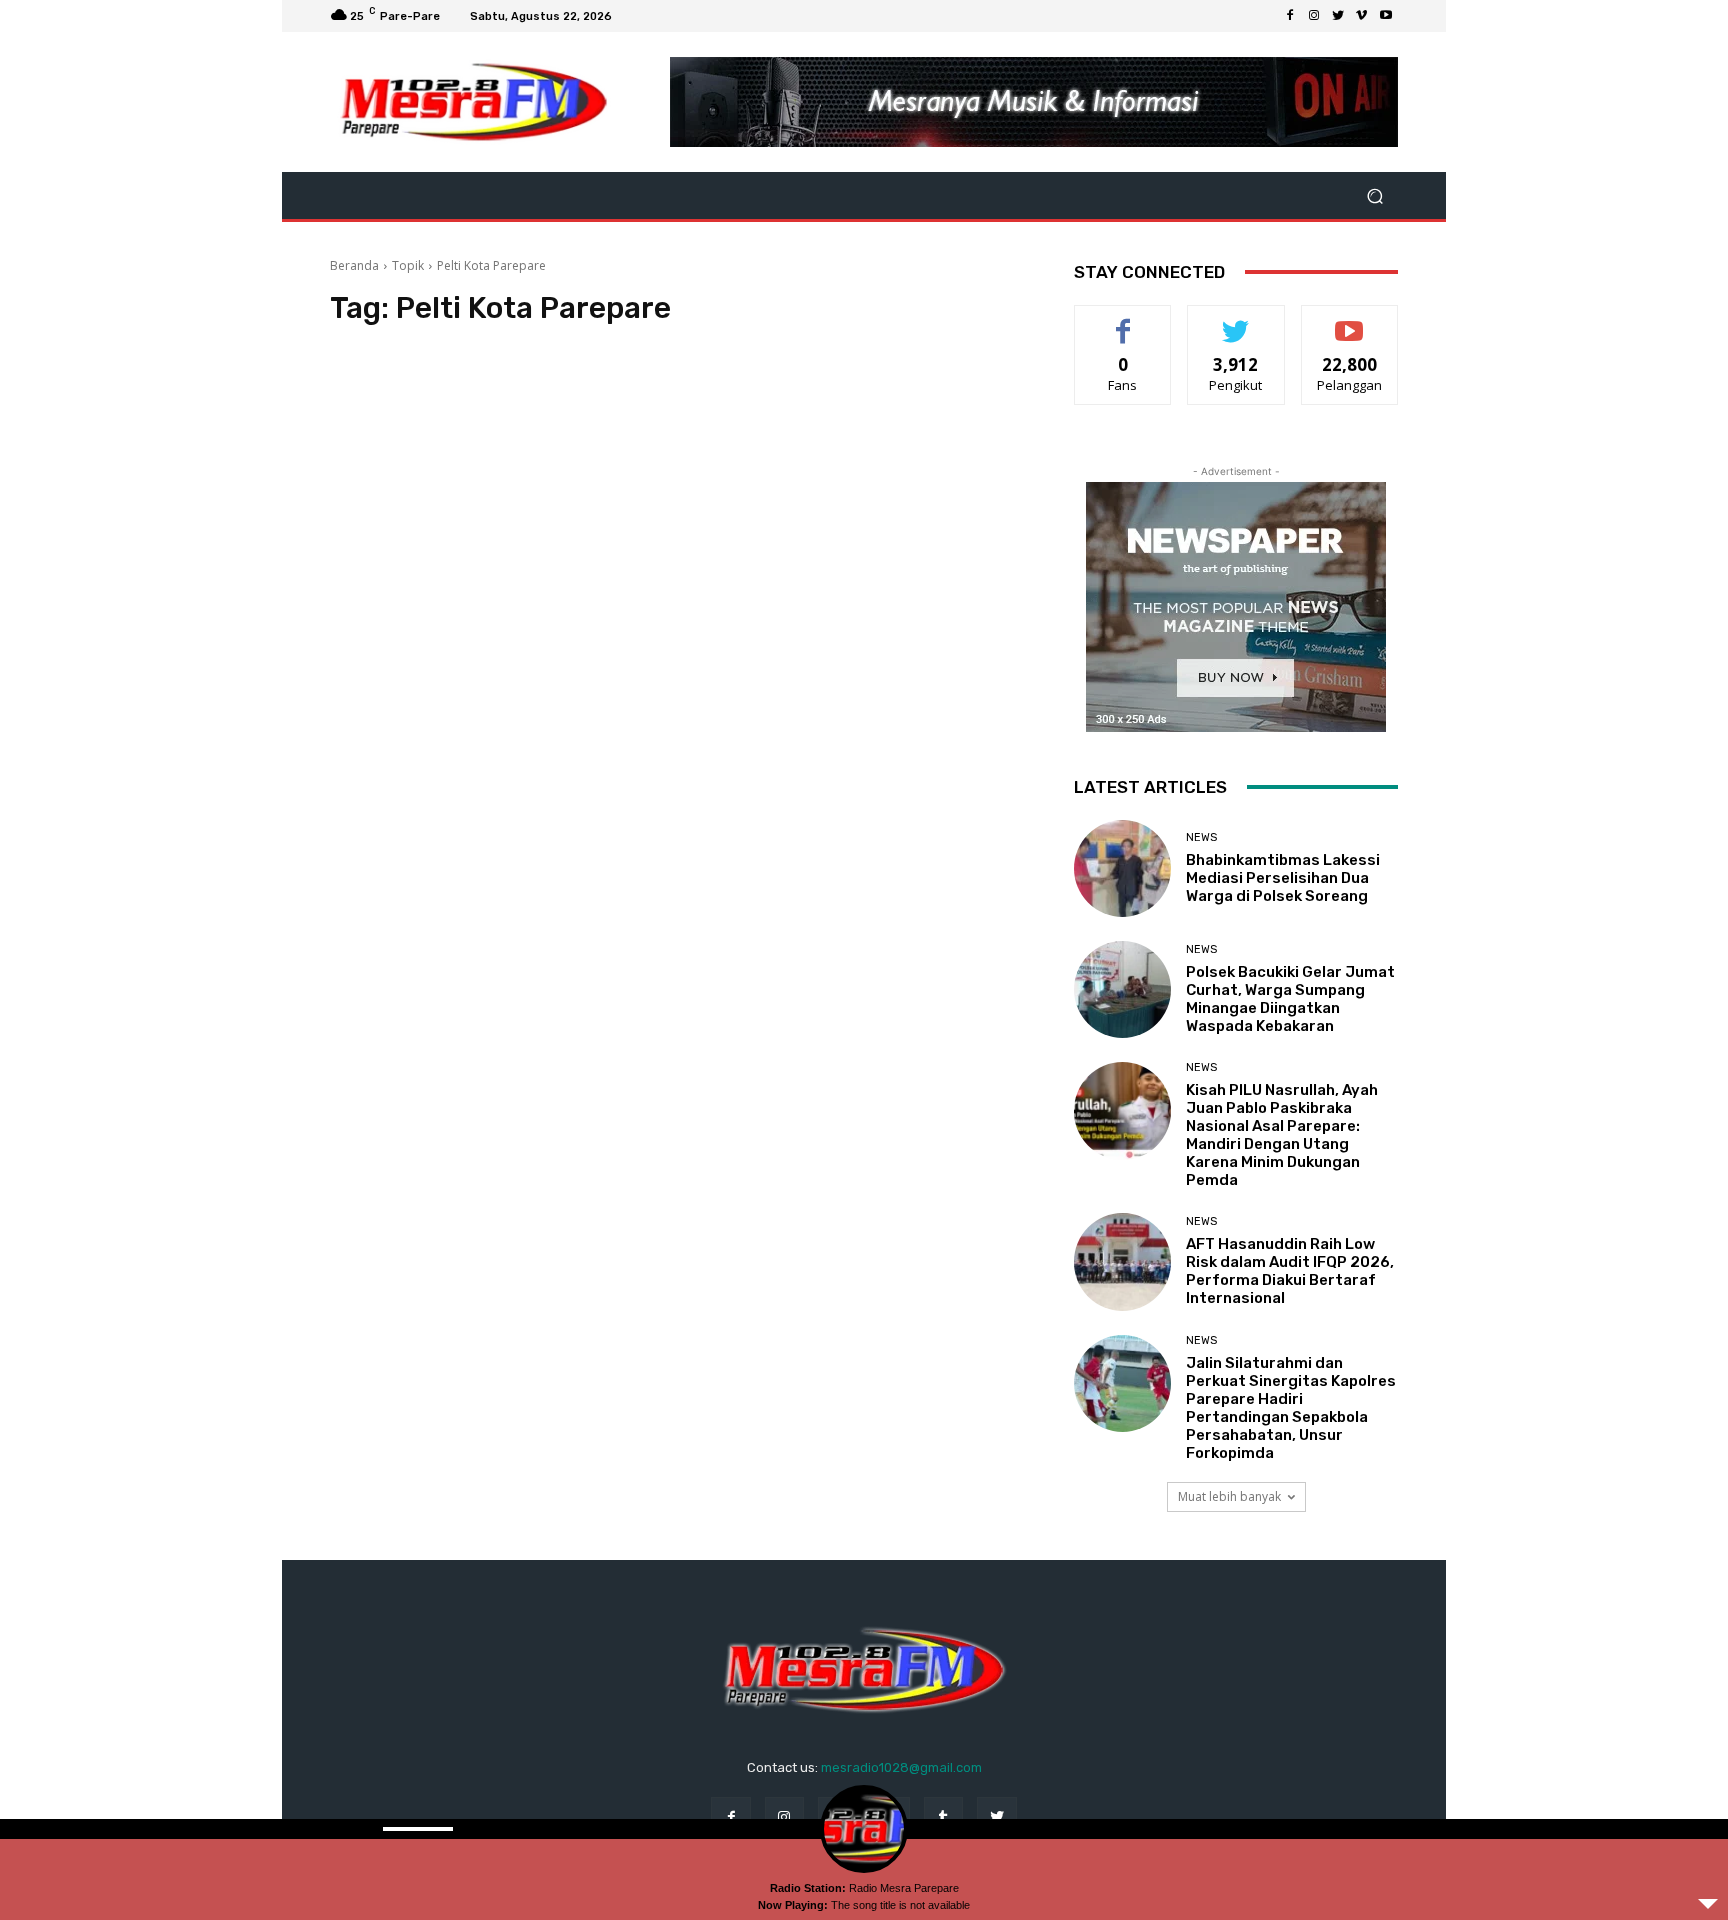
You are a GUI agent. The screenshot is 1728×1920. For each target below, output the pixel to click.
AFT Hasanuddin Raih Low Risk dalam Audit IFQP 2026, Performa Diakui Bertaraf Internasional (1290, 1271)
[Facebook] (1290, 16)
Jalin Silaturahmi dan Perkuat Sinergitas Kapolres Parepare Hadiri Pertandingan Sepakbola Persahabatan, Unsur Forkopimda (1291, 1408)
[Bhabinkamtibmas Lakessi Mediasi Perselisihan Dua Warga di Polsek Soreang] (1122, 868)
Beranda (354, 265)
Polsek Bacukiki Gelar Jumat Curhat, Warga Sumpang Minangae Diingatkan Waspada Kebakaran (1290, 999)
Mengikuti (1236, 320)
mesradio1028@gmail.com (901, 1767)
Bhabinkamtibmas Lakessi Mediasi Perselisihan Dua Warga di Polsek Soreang (1283, 878)
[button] (1374, 195)
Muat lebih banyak (1229, 1496)
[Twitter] (1338, 16)
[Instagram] (1314, 16)
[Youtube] (1386, 16)
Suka (1123, 320)
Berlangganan (1351, 320)
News (1201, 837)
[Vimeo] (1362, 16)
